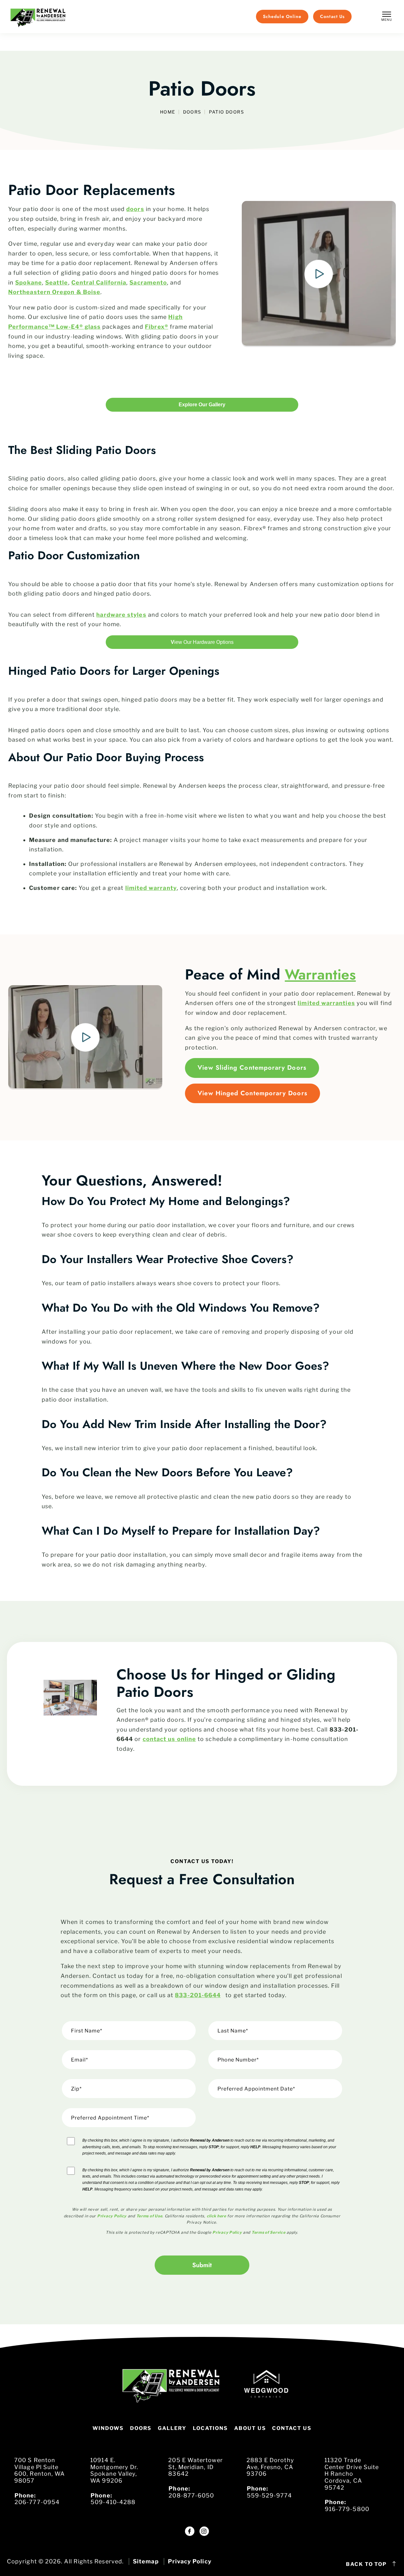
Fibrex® (157, 327)
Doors (192, 112)
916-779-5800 (347, 2509)
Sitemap (146, 2561)
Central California (99, 282)
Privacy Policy (190, 2561)
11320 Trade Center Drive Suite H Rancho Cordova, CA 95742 (352, 2474)
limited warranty (151, 888)
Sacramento (148, 282)
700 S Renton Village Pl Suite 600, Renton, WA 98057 (39, 2470)
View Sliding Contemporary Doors (252, 1068)
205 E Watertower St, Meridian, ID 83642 (195, 2467)
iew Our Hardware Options (202, 642)
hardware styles (121, 615)
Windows (108, 2428)
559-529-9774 (270, 2495)
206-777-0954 (37, 2502)
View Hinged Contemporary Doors (252, 1093)
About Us (250, 2428)
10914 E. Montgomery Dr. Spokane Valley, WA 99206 (114, 2470)
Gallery (172, 2428)
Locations (210, 2428)
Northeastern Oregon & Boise (54, 292)
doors (135, 209)
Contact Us (292, 2428)
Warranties (320, 974)
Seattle (57, 282)
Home (168, 112)
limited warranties (326, 1003)
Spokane (29, 282)
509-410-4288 (113, 2502)
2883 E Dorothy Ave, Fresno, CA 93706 (270, 2467)
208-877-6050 (191, 2495)
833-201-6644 (198, 1995)
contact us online (169, 1739)
